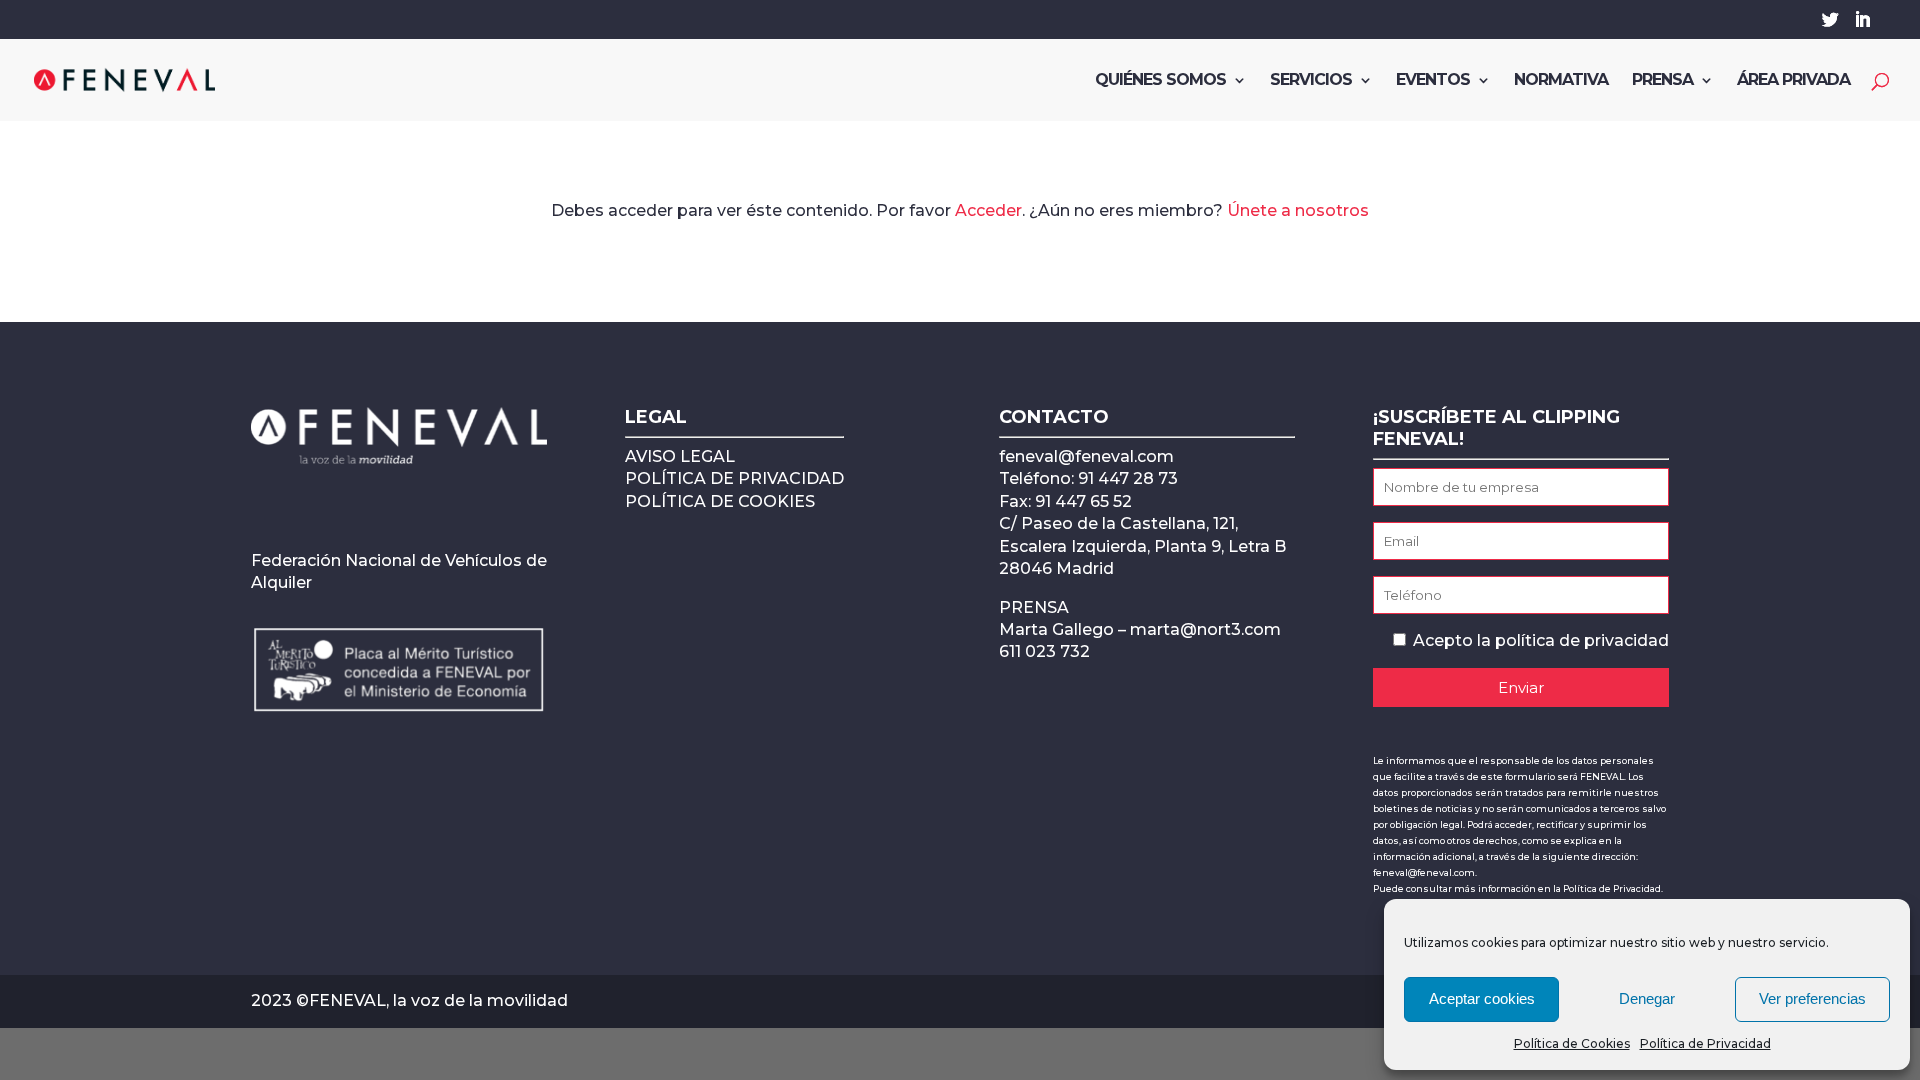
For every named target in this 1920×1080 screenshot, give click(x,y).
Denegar (1647, 998)
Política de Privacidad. (1613, 888)
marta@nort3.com (1205, 629)
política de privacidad (1582, 640)
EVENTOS (1433, 81)
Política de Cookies (1572, 1043)
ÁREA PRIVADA (1793, 81)
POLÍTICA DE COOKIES (720, 501)
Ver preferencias (1812, 998)
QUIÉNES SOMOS (1160, 81)
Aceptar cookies (1482, 998)
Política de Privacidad (1705, 1043)
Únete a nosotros (1298, 210)
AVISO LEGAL (680, 456)
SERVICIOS (1311, 81)
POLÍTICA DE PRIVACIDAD (734, 478)
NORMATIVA (1561, 81)
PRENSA (1662, 81)
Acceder (988, 210)
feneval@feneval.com (1086, 456)
